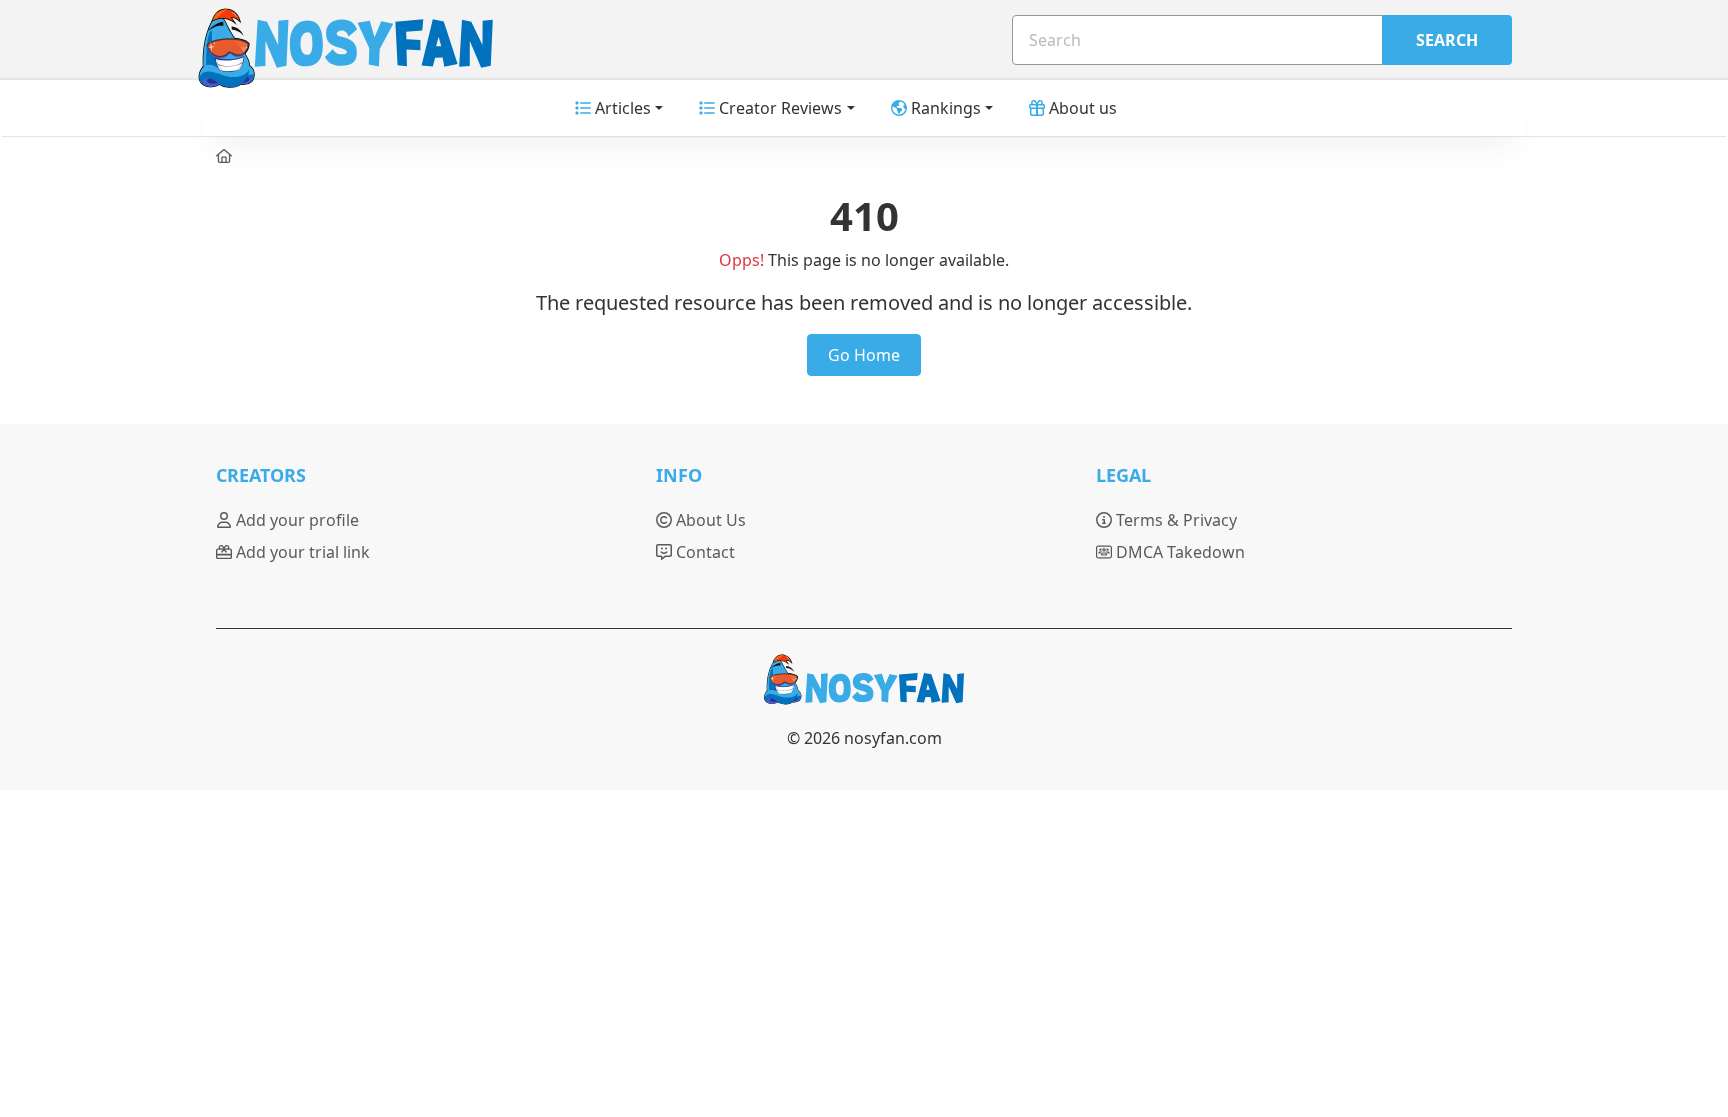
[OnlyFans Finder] (864, 688)
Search (1447, 40)
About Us (709, 520)
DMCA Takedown (1178, 552)
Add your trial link (301, 552)
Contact (703, 552)
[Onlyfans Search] (316, 40)
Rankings (944, 108)
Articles (621, 108)
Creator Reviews (778, 108)
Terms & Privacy (1174, 520)
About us (1081, 108)
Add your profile (295, 520)
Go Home (864, 355)
